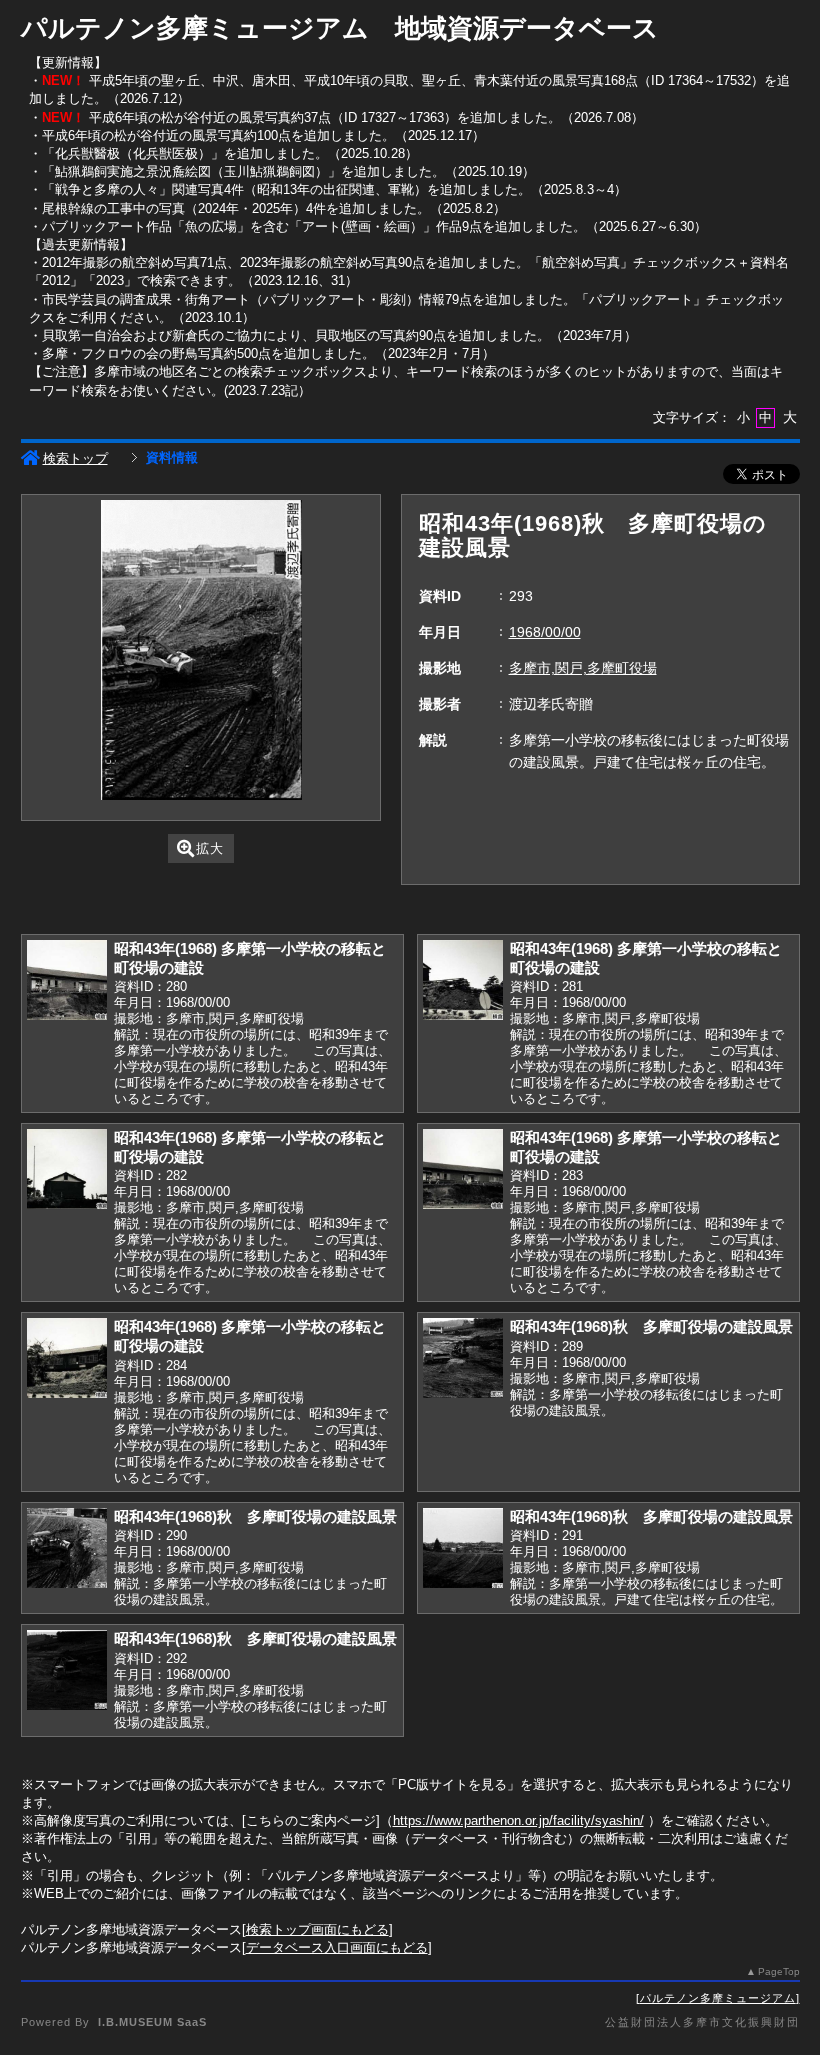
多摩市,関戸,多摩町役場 (583, 668)
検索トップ (75, 458)
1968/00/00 (545, 632)
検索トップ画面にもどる (317, 1929)
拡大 (210, 848)
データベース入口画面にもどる (337, 1947)
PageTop (779, 1971)
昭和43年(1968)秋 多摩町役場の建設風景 (651, 1326)
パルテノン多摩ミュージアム (718, 1998)
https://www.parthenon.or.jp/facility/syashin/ (518, 1820)
